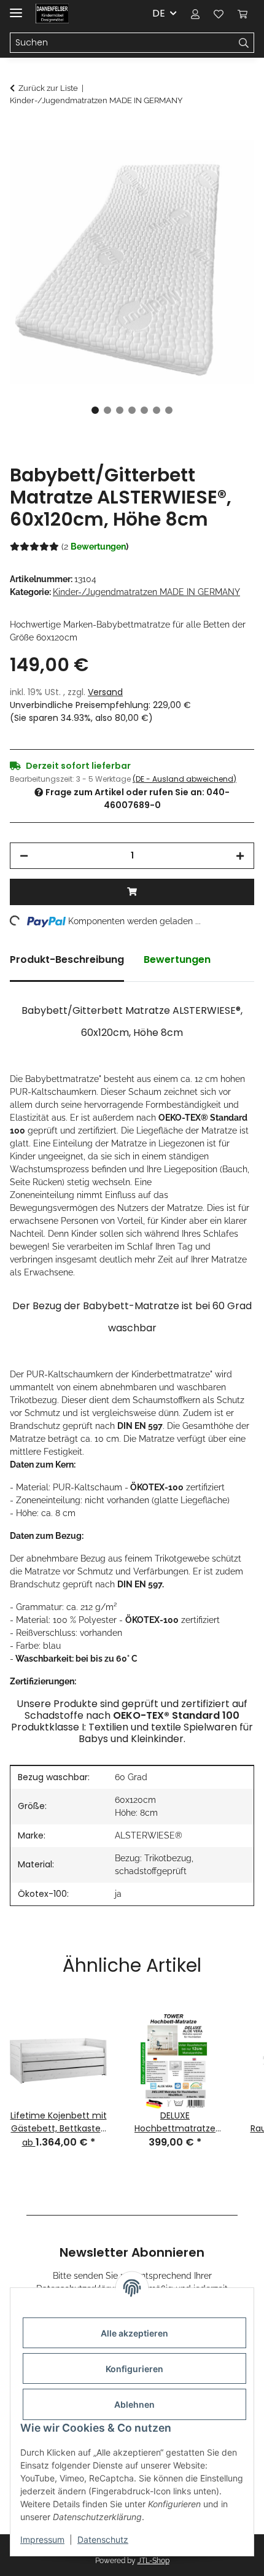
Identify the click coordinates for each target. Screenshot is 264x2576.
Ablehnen (134, 2404)
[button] (195, 14)
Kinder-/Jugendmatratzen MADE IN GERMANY (146, 592)
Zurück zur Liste (48, 88)
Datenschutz (103, 2539)
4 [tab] (132, 410)
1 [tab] (95, 410)
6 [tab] (157, 410)
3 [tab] (120, 410)
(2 (95, 547)
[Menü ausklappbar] (16, 8)
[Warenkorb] (243, 14)
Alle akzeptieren (134, 2333)
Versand (105, 692)
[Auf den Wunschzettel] (228, 163)
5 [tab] (144, 410)
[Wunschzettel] (219, 14)
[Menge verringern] (24, 856)
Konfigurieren (134, 2369)
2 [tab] (107, 410)
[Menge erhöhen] (240, 856)
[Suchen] (244, 43)
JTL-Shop (153, 2561)
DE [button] (159, 13)
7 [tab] (169, 410)
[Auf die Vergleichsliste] (196, 163)
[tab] (67, 965)
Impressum (42, 2539)
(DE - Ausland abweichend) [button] (184, 779)
